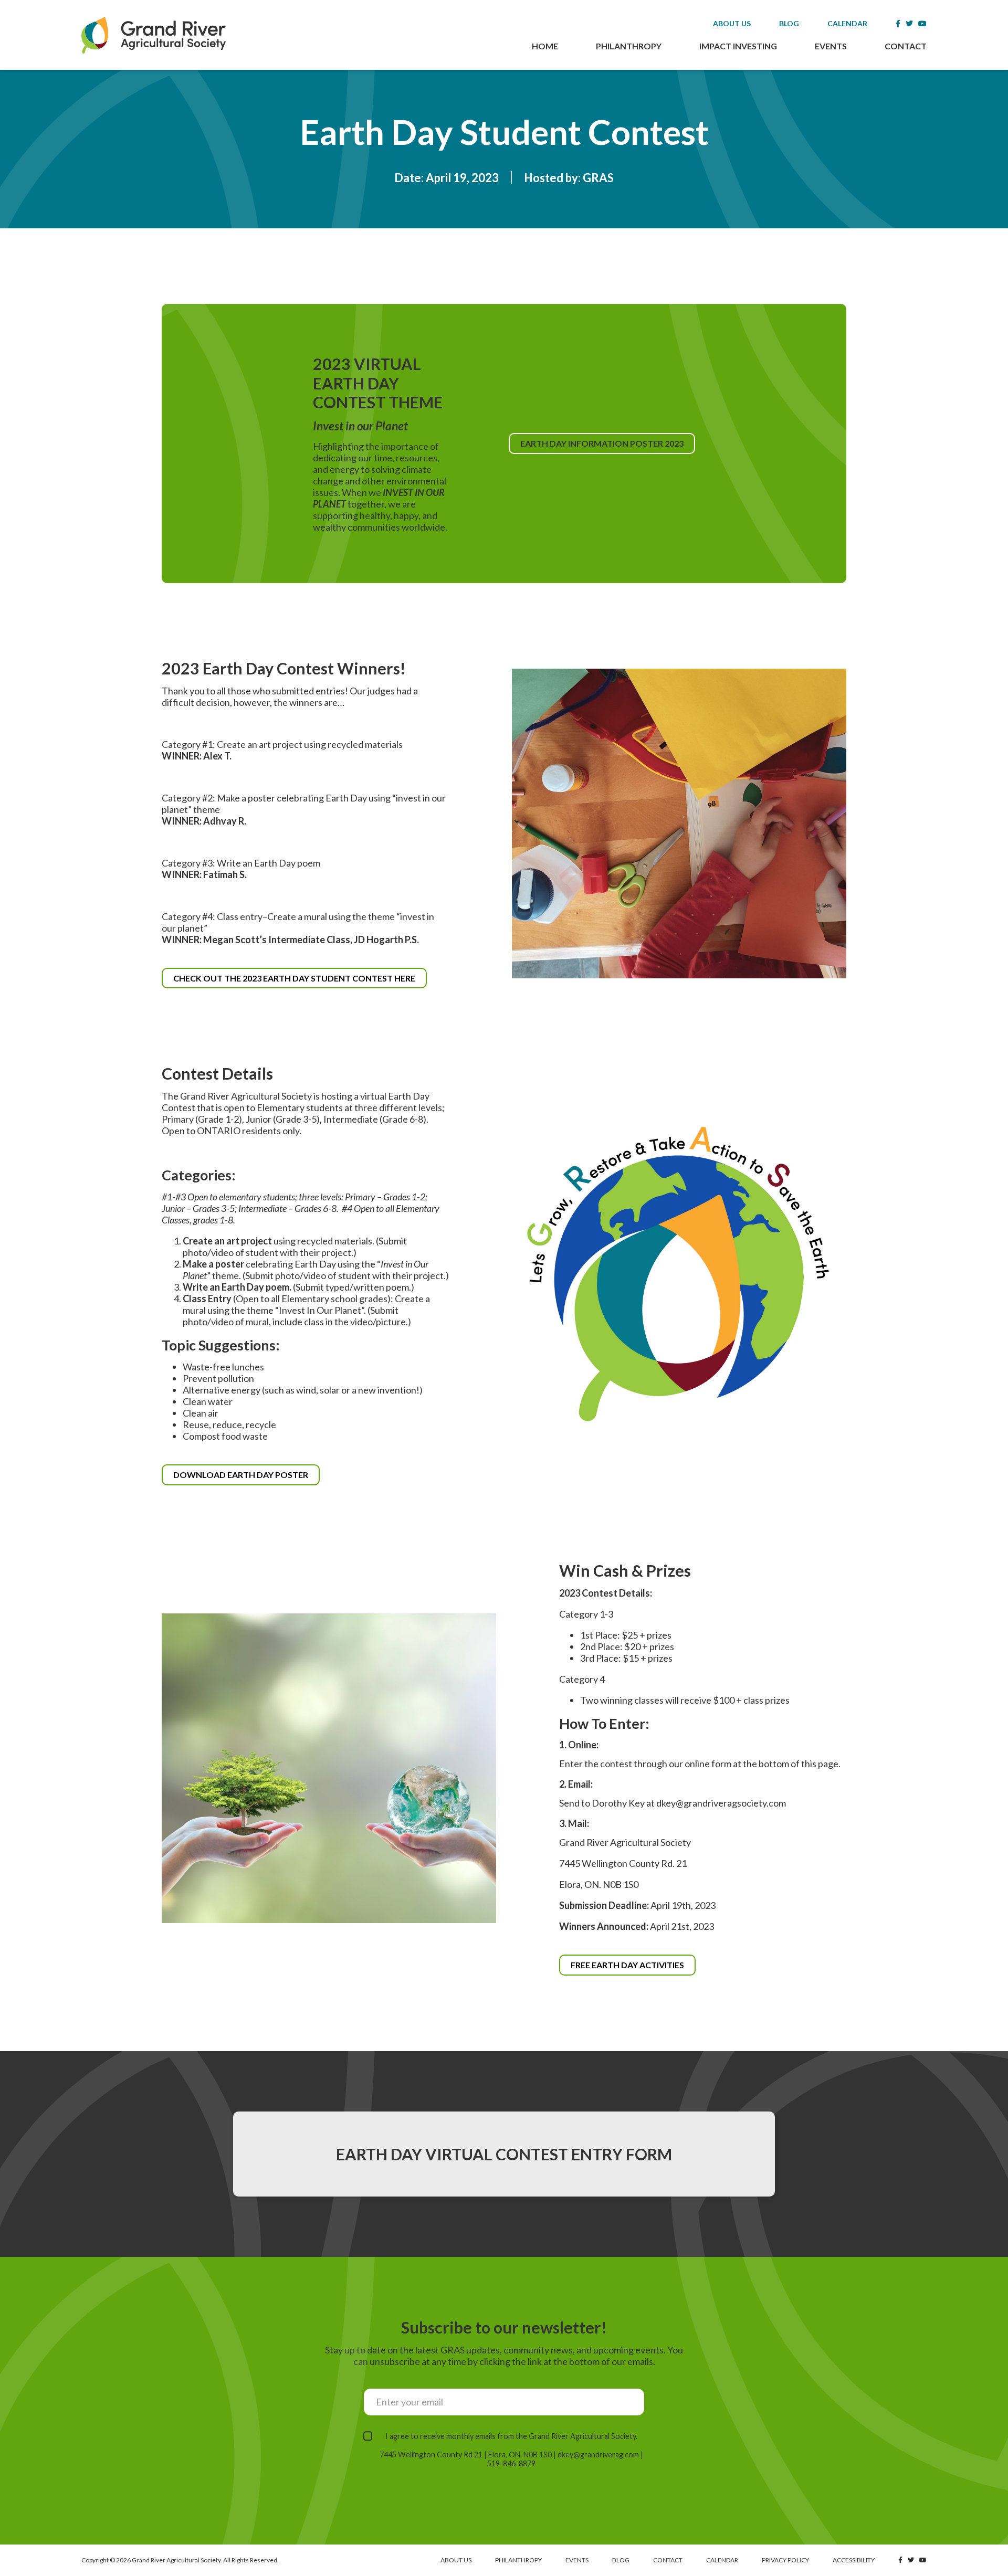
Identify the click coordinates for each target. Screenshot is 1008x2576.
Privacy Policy (785, 2560)
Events (831, 46)
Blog (789, 23)
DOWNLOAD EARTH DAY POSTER (246, 1477)
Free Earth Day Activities (627, 1965)
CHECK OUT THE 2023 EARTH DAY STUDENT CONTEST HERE (300, 981)
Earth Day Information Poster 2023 (606, 446)
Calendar (847, 23)
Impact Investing (738, 46)
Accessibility (854, 2560)
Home (545, 46)
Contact (906, 46)
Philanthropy (629, 46)
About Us (732, 23)
